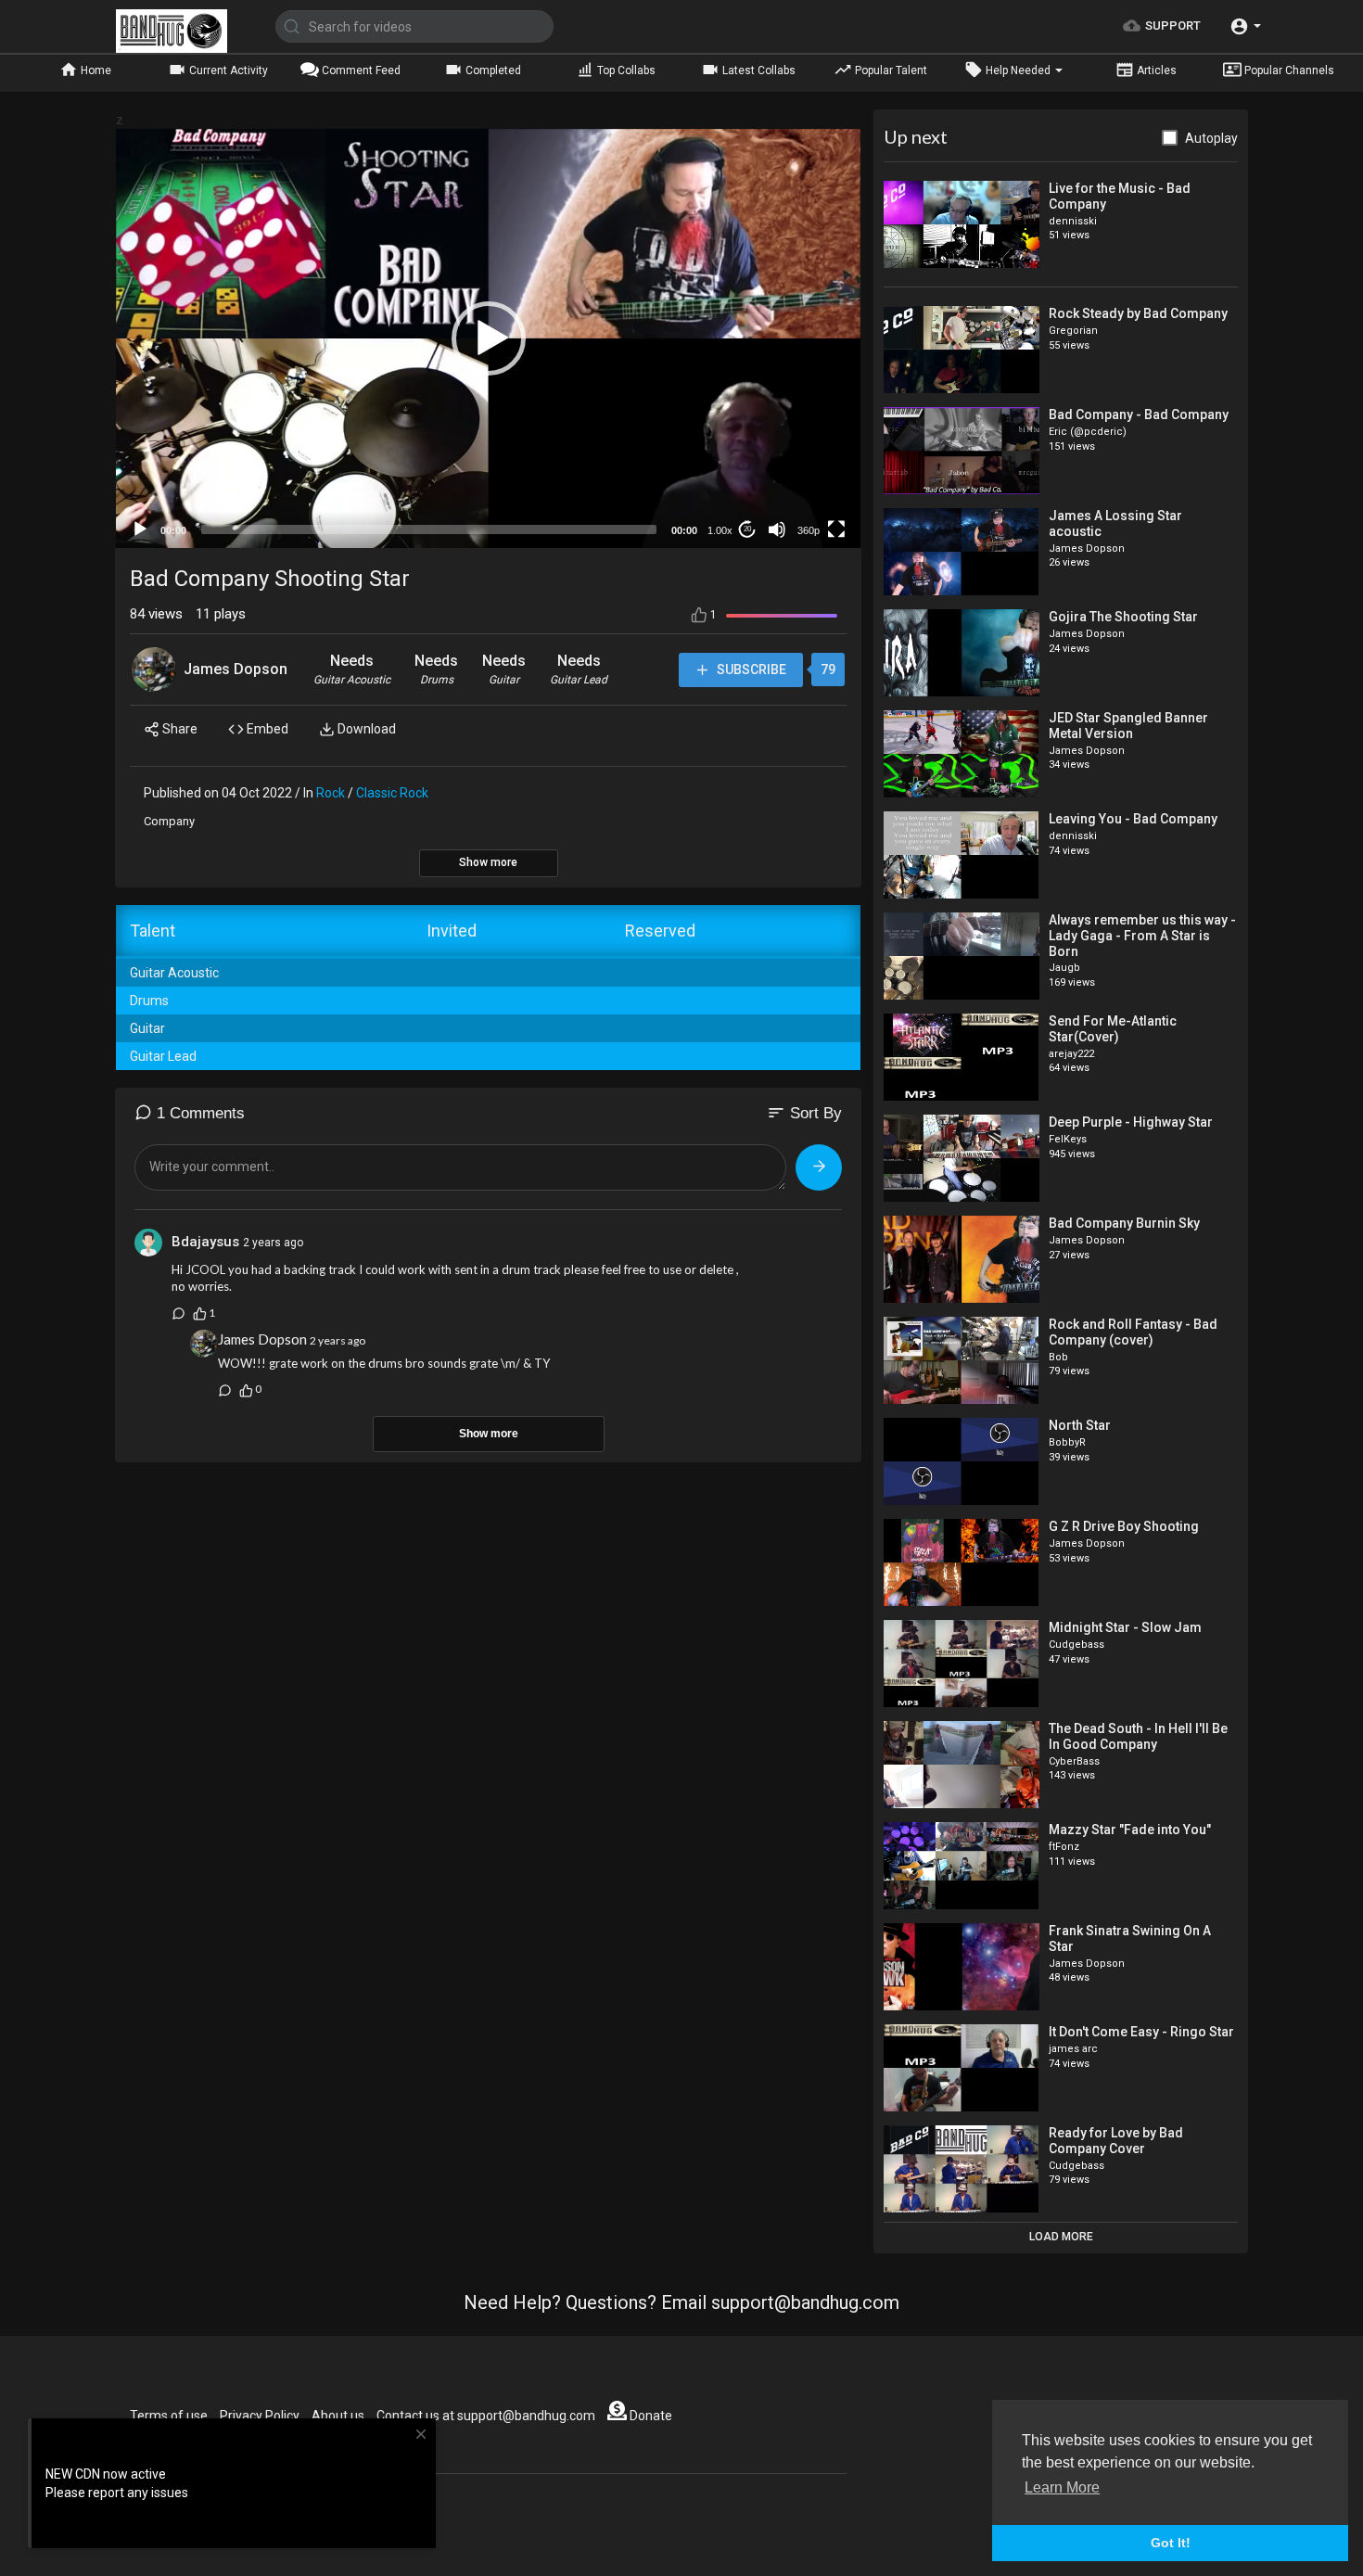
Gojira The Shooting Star (1123, 617)
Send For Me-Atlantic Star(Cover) (1113, 1029)
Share (178, 729)
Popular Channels (1288, 70)
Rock (331, 793)
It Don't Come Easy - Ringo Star (1141, 2032)
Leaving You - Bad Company (1133, 819)
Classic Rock (392, 793)
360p (809, 530)
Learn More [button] (1062, 2487)
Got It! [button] (1171, 2543)
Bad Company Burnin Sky (1124, 1223)
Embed (266, 729)
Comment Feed (360, 70)
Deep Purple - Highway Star (1131, 1122)
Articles (1155, 70)
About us (338, 2416)
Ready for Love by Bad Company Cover (1116, 2141)
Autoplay (1211, 138)
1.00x (720, 530)
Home (95, 70)
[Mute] (777, 529)
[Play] (140, 529)
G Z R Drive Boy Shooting (1124, 1526)
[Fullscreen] (836, 529)
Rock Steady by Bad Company (1138, 313)
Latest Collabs (758, 70)
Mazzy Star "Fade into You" (1130, 1830)
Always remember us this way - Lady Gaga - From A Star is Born (1142, 936)
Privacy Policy (260, 2416)
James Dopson (236, 669)
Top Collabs (625, 70)
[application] (488, 338)
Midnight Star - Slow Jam (1125, 1627)
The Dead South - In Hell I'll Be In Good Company (1138, 1736)
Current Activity (227, 70)
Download (365, 729)
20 (747, 529)
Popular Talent (890, 70)
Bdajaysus (205, 1242)
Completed (492, 70)
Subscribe (750, 670)
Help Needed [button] (1018, 70)
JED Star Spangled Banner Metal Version (1128, 726)
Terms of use (169, 2416)
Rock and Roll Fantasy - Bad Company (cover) (1133, 1332)
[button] (1245, 26)
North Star (1080, 1425)
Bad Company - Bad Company (1139, 414)
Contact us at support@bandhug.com (486, 2416)
